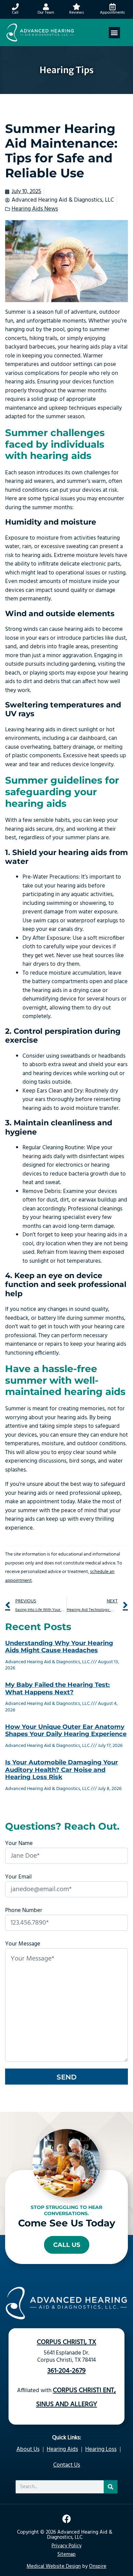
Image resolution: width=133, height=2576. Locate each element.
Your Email (18, 1877)
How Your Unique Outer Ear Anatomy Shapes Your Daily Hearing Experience (66, 1731)
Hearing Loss (101, 2449)
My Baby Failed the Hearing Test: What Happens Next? (57, 1689)
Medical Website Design (54, 2566)
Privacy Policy (66, 2546)
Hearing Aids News (35, 209)
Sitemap (66, 2554)
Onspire (98, 2566)
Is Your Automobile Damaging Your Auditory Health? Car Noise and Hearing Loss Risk (62, 1770)
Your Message (23, 1944)
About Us (28, 2449)
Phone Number (24, 1910)
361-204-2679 (66, 2371)
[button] (114, 33)
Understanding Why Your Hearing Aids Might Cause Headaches (59, 1647)
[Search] (110, 2487)
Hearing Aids (62, 2449)
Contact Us (67, 2465)
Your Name (19, 1843)
